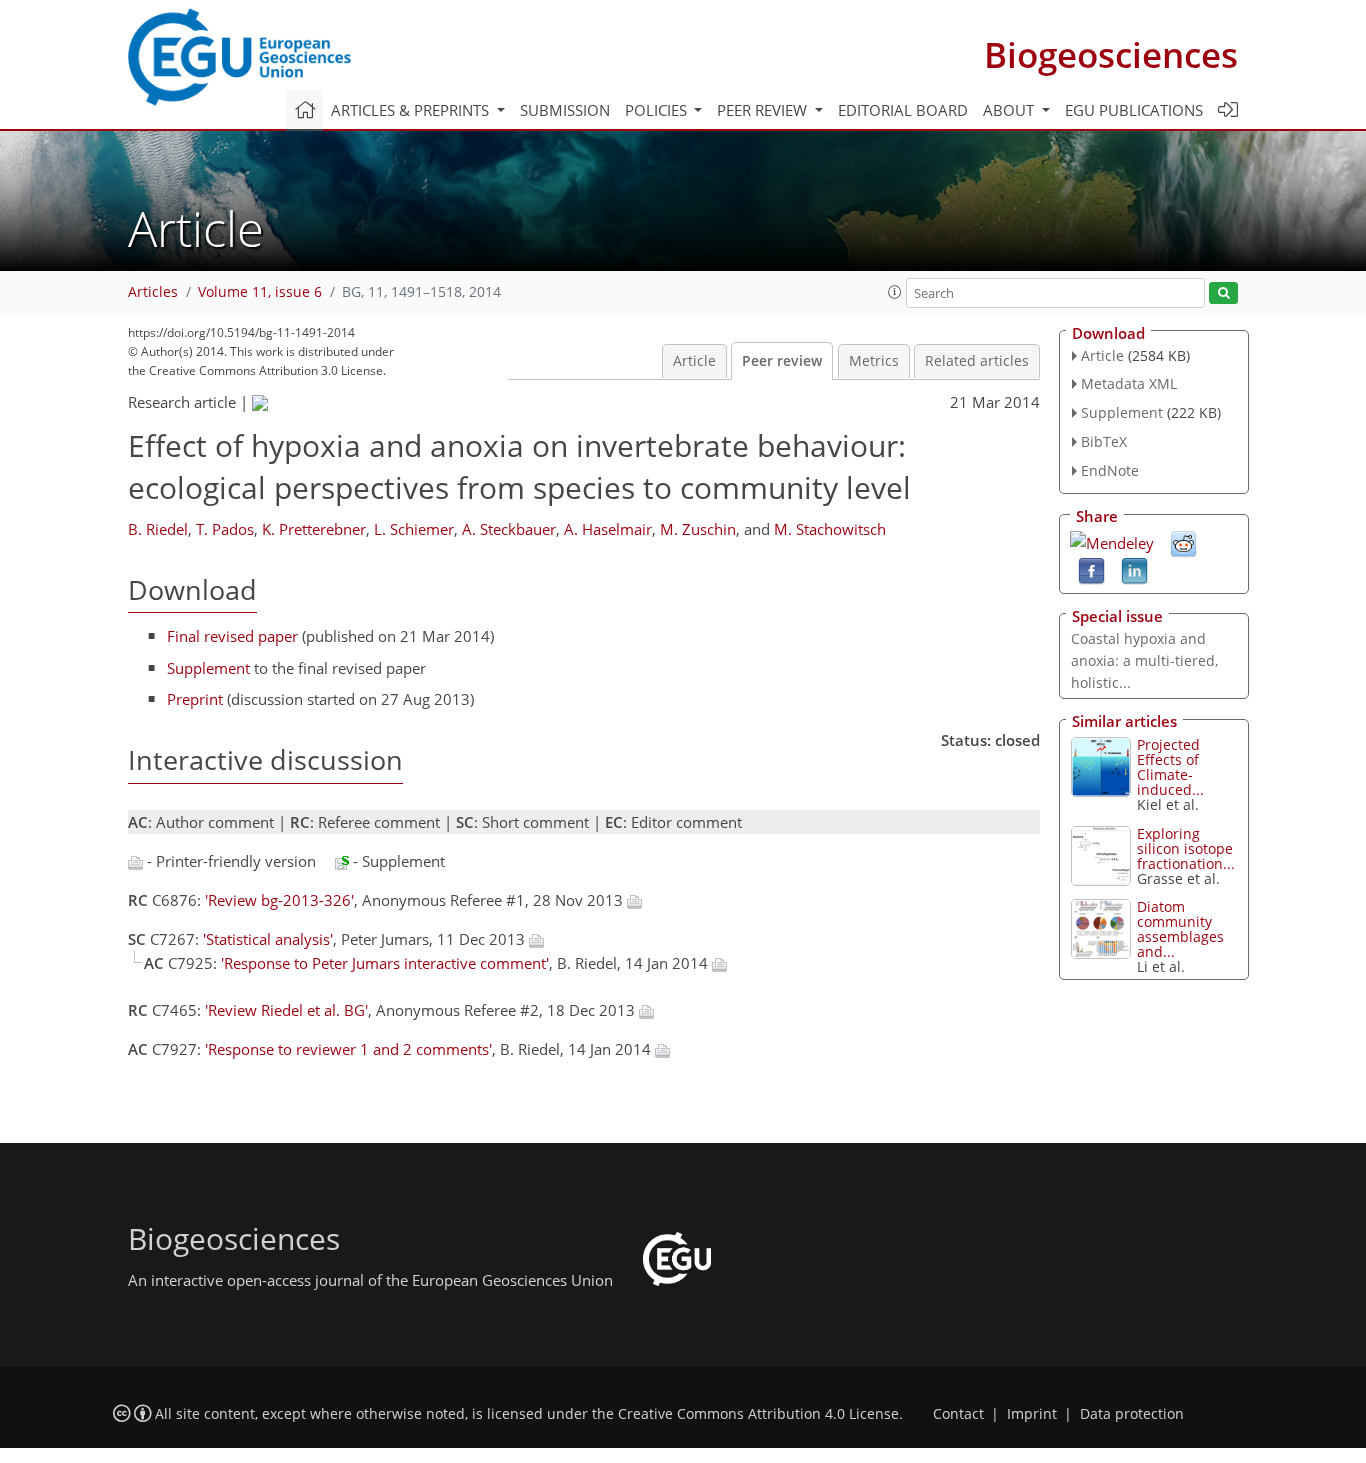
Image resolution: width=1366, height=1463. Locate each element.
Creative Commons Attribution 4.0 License (758, 1414)
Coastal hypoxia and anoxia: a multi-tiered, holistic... (1144, 660)
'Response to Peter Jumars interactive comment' (385, 963)
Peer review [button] (764, 110)
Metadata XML (1129, 383)
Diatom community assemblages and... (1180, 929)
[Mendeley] (1112, 541)
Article (694, 361)
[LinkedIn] (1134, 569)
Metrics (874, 361)
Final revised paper (232, 636)
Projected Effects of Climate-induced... (1170, 767)
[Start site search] (1223, 293)
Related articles (977, 361)
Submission (565, 110)
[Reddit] (1183, 542)
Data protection (1132, 1414)
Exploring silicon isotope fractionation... (1186, 848)
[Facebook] (1091, 569)
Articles (153, 292)
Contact (958, 1414)
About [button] (1010, 110)
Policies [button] (658, 110)
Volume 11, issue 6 (260, 292)
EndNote (1110, 470)
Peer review (782, 361)
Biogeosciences (1111, 54)
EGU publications (1134, 110)
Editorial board (903, 110)
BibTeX (1104, 441)
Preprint (195, 699)
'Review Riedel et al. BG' (286, 1010)
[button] (895, 292)
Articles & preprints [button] (412, 110)
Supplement (208, 668)
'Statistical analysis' (268, 939)
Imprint (1032, 1414)
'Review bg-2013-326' (279, 900)
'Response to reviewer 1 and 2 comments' (348, 1049)
